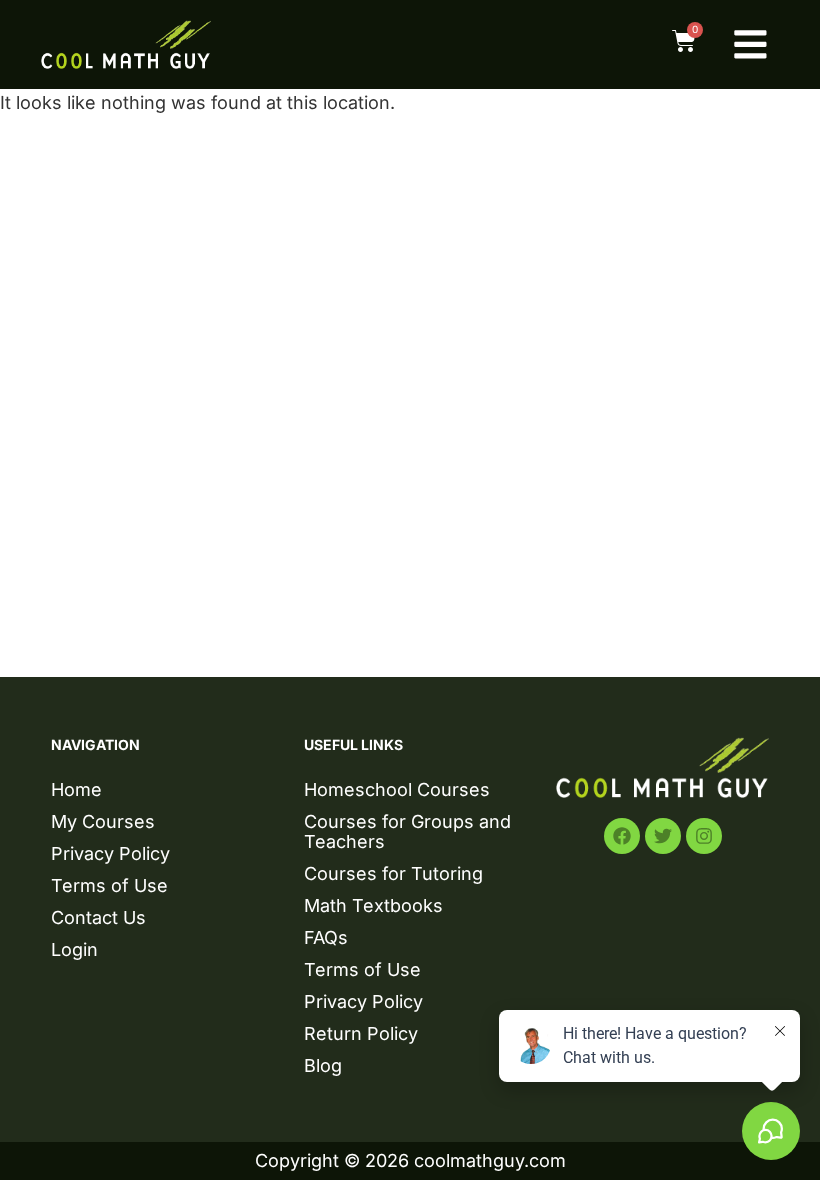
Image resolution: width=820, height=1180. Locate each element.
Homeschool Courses (397, 789)
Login (74, 949)
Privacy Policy (110, 853)
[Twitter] (663, 836)
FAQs (326, 937)
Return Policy (361, 1033)
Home (76, 789)
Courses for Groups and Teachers (407, 831)
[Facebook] (622, 836)
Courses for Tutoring (393, 873)
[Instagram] (704, 836)
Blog (323, 1065)
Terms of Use (109, 885)
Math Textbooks (373, 905)
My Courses (103, 821)
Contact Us (98, 917)
